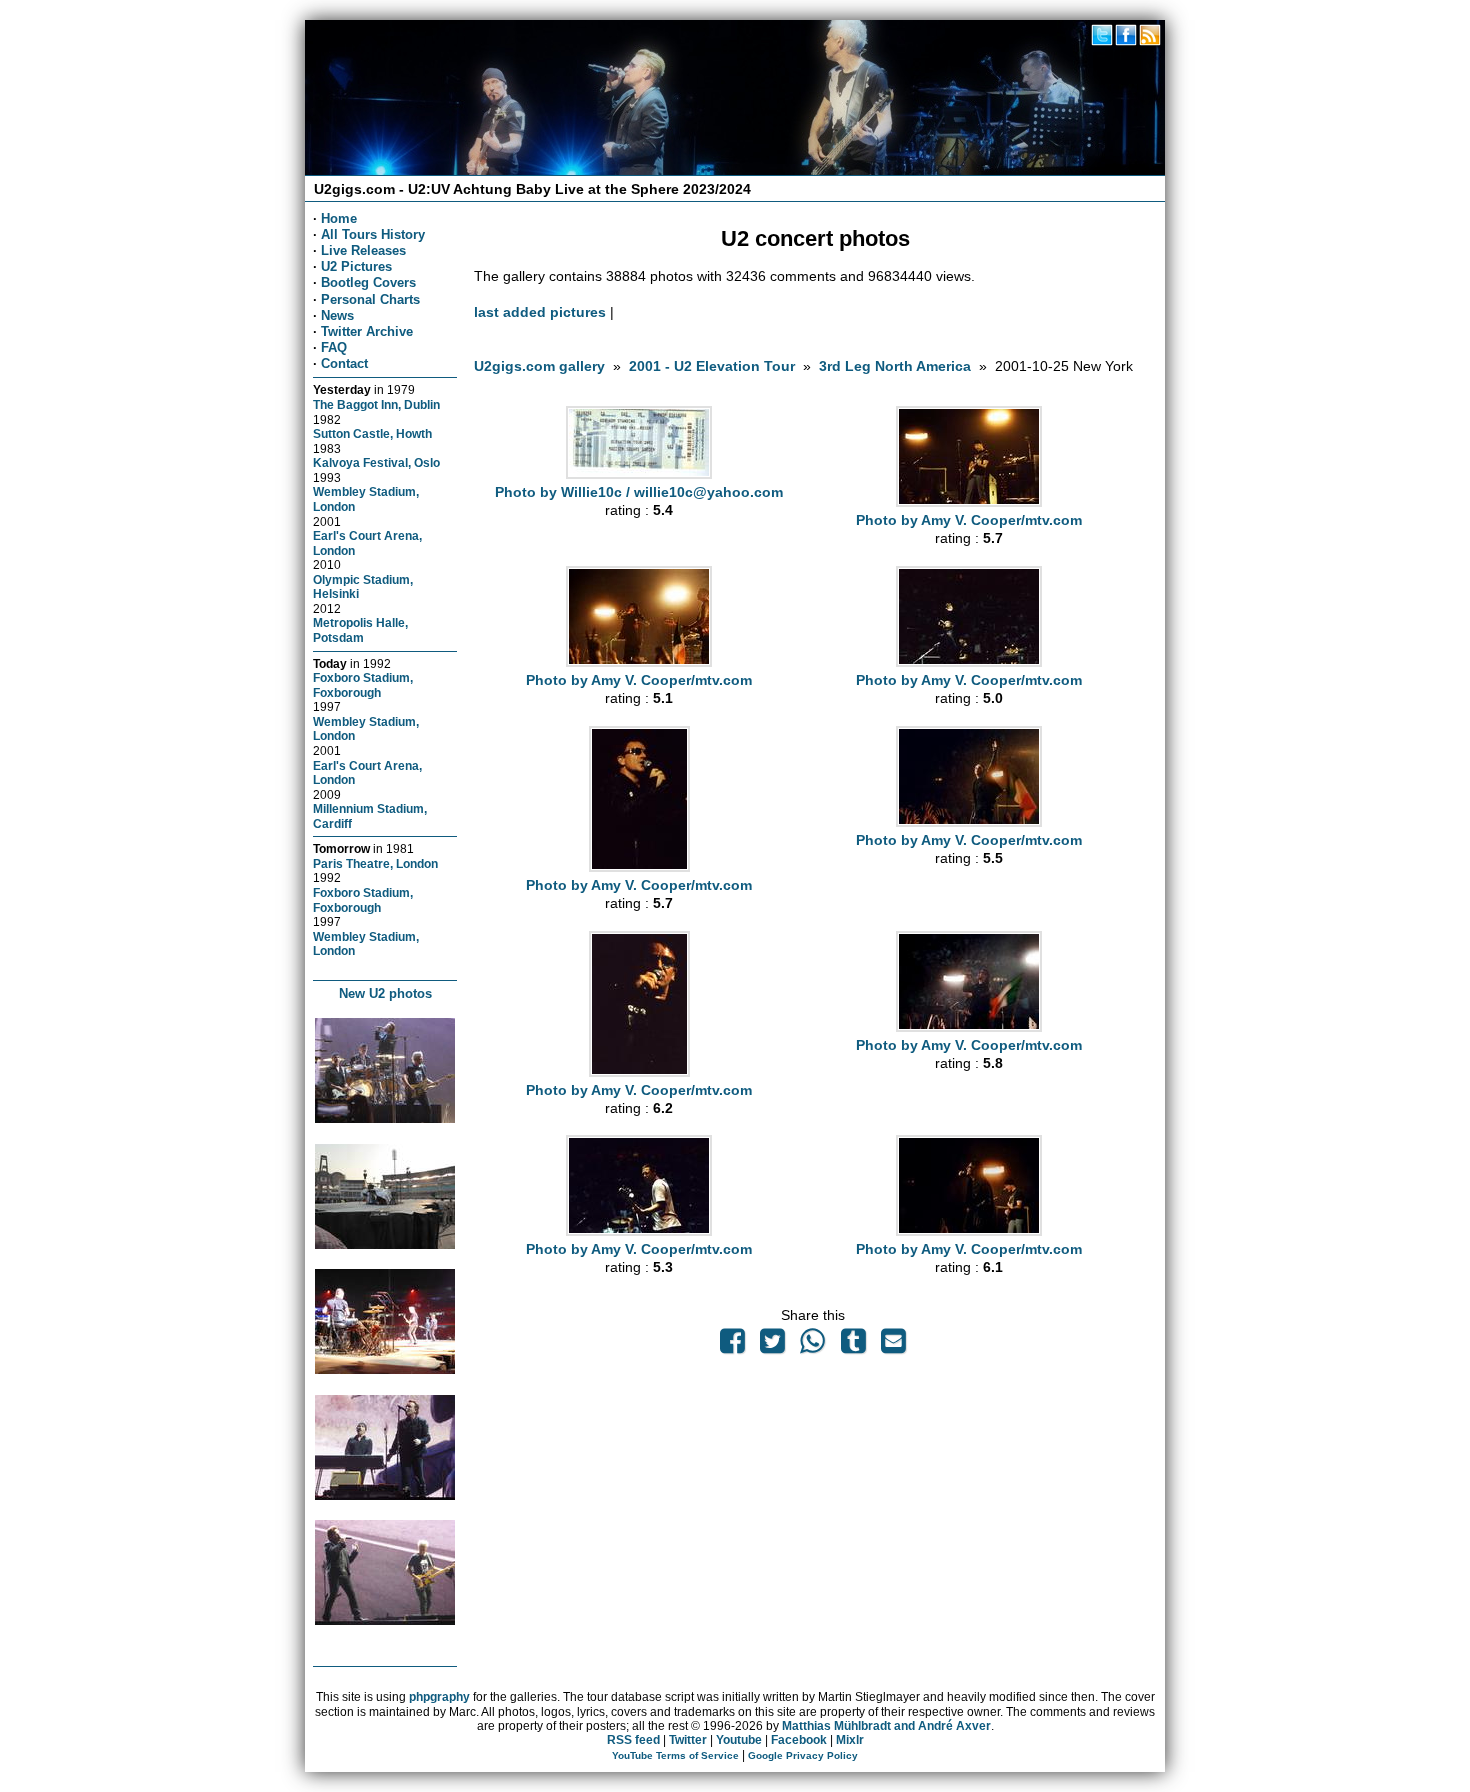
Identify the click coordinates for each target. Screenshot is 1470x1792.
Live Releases (363, 250)
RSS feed (633, 1740)
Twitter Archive (367, 331)
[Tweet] (772, 1346)
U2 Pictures (356, 266)
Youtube (739, 1740)
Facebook (799, 1740)
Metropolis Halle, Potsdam (360, 630)
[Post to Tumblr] (853, 1346)
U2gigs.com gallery (539, 366)
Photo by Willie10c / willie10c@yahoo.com (639, 492)
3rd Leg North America (895, 366)
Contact (344, 363)
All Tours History (373, 234)
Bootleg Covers (368, 282)
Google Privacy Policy (803, 1755)
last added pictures (540, 312)
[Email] (893, 1346)
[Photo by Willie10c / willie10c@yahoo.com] (639, 474)
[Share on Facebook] (732, 1346)
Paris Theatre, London (375, 863)
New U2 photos (385, 993)
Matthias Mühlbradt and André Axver (886, 1726)
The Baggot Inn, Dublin (376, 404)
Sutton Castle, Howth (372, 433)
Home (339, 218)
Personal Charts (370, 299)
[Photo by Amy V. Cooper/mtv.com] (969, 502)
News (337, 315)
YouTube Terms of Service (675, 1755)
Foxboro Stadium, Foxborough (363, 685)
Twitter (688, 1740)
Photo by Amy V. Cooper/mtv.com (969, 520)
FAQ (334, 347)
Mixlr (850, 1740)
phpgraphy (439, 1697)
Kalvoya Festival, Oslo (376, 462)
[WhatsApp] (813, 1346)
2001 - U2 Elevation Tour (712, 366)
